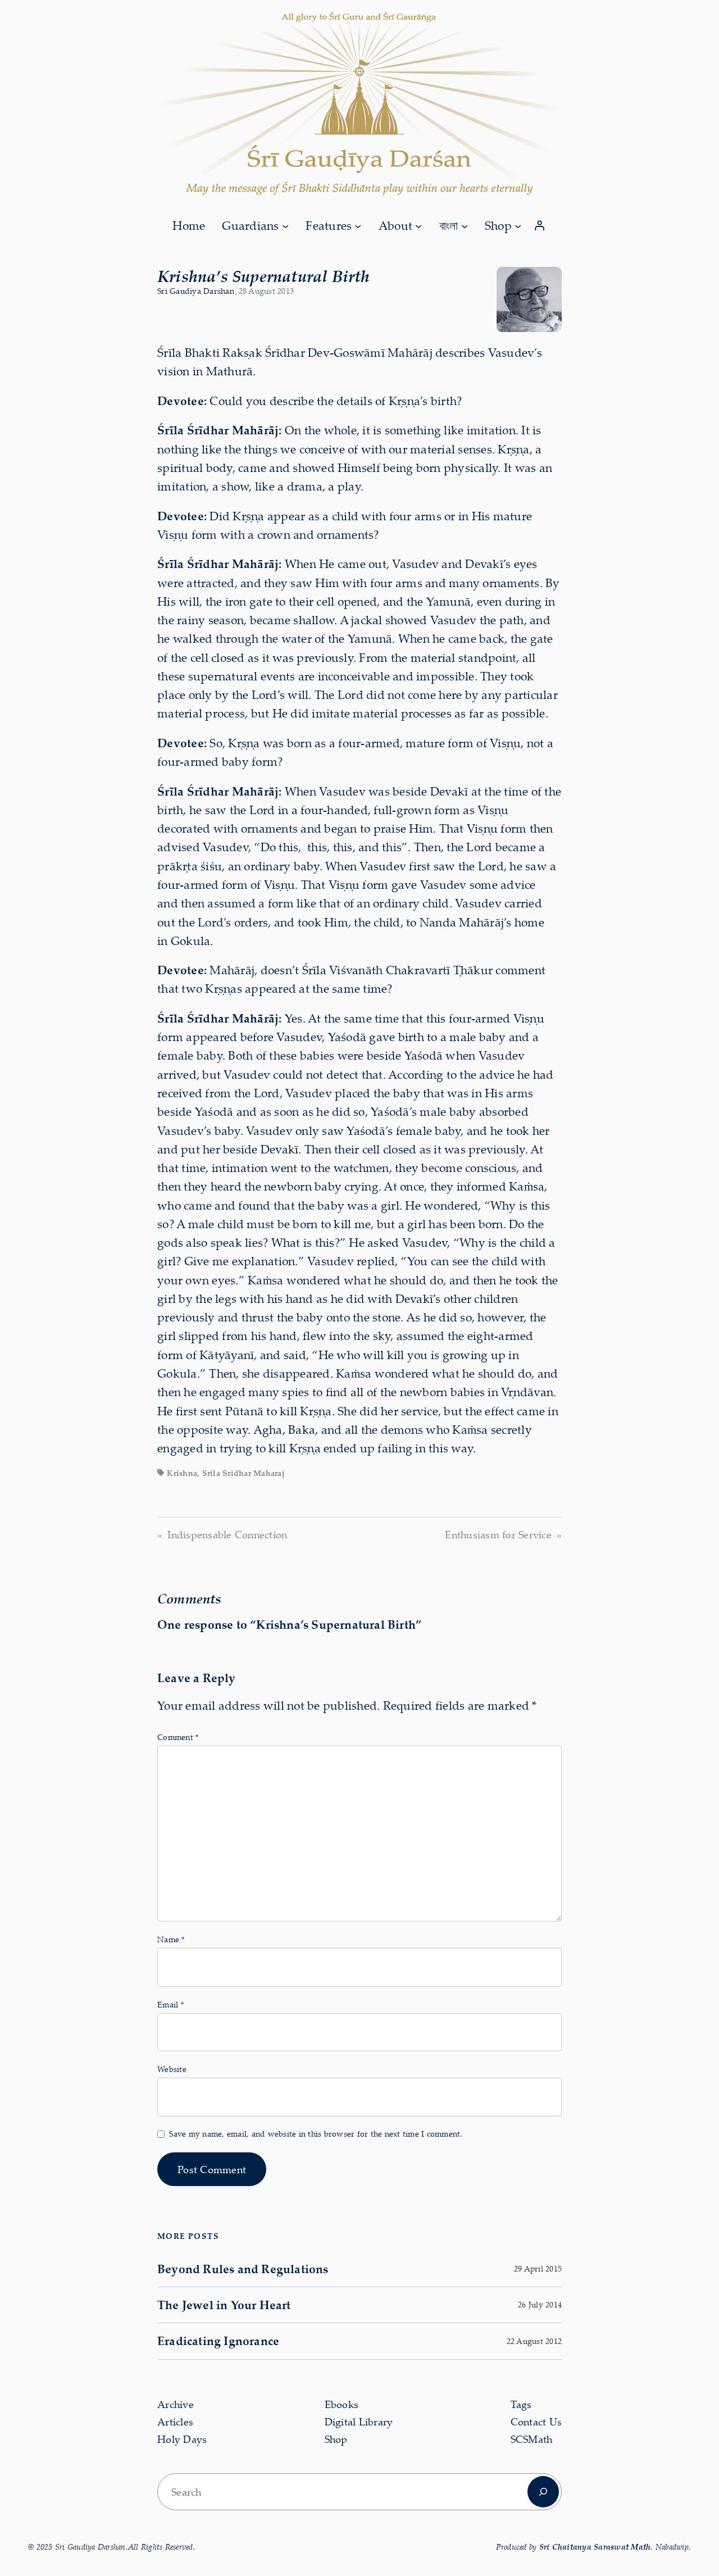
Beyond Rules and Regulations (243, 2269)
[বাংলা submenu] (465, 225)
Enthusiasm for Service (498, 1534)
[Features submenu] (358, 225)
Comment (178, 1737)
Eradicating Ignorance (218, 2341)
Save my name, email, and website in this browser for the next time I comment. (316, 2134)
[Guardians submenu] (285, 225)
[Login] (540, 226)
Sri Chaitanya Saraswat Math (595, 2547)
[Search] (543, 2492)
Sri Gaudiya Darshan (196, 291)
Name (171, 1939)
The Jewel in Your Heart (224, 2305)
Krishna (182, 1473)
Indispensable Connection (227, 1534)
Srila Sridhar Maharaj (244, 1473)
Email (170, 2004)
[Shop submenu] (518, 225)
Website (172, 2069)
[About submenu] (418, 225)
